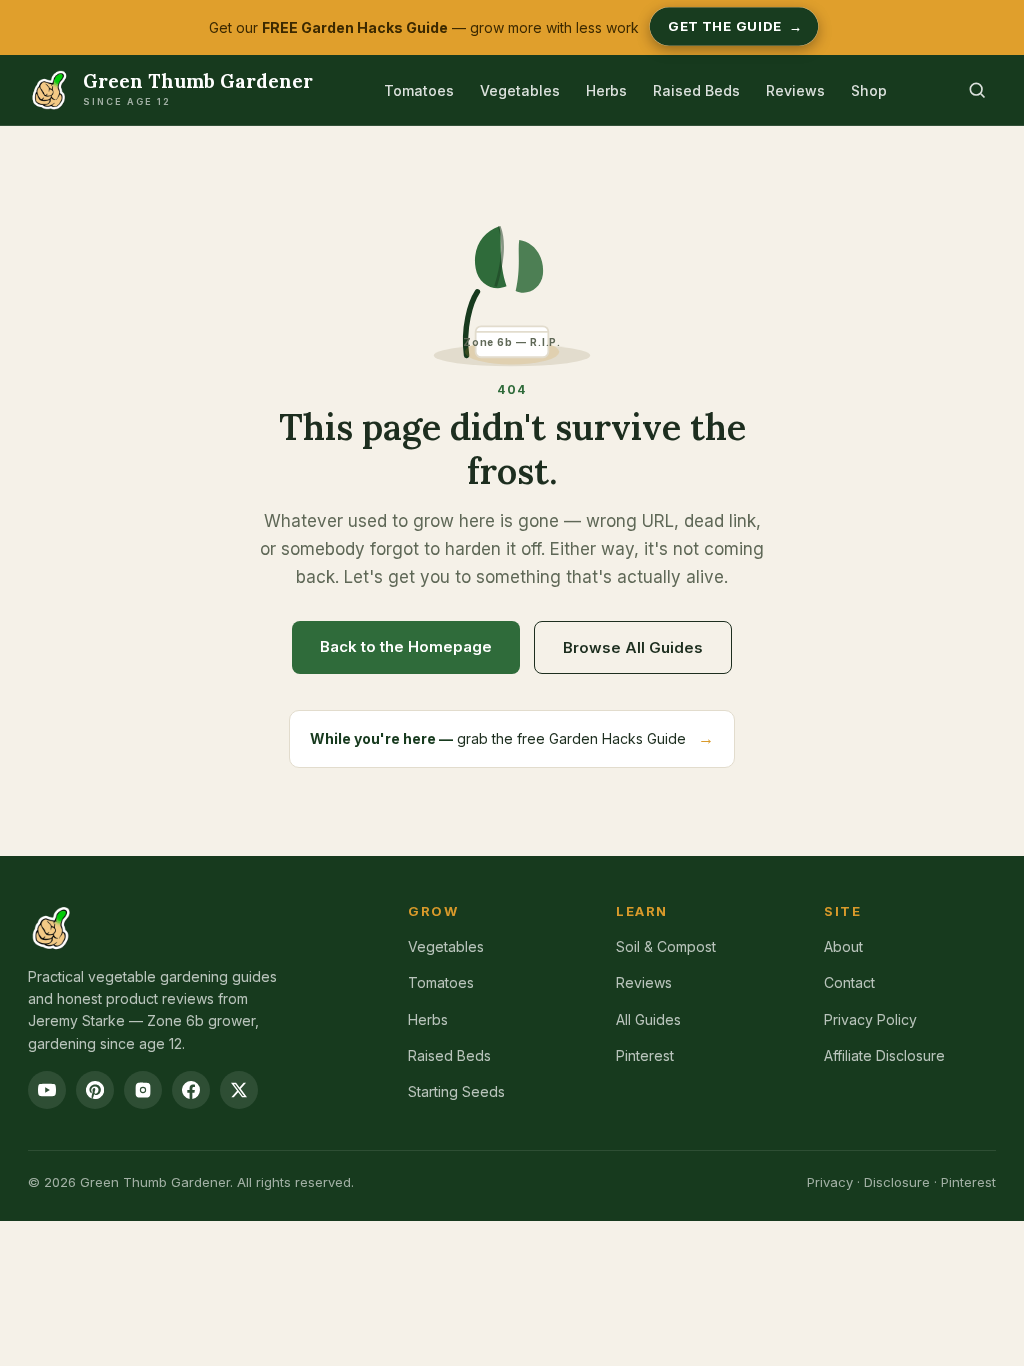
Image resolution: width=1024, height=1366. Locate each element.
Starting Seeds (456, 1091)
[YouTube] (47, 1090)
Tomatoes (419, 90)
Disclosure (897, 1182)
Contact (849, 982)
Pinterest (645, 1055)
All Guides (648, 1019)
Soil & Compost (666, 946)
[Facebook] (191, 1090)
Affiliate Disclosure (884, 1055)
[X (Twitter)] (239, 1090)
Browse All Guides (633, 647)
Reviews (795, 90)
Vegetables (520, 90)
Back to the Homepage (406, 646)
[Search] (977, 90)
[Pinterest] (95, 1090)
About (843, 946)
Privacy (830, 1182)
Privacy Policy (870, 1019)
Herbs (606, 90)
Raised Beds (696, 90)
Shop (869, 90)
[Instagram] (143, 1090)
